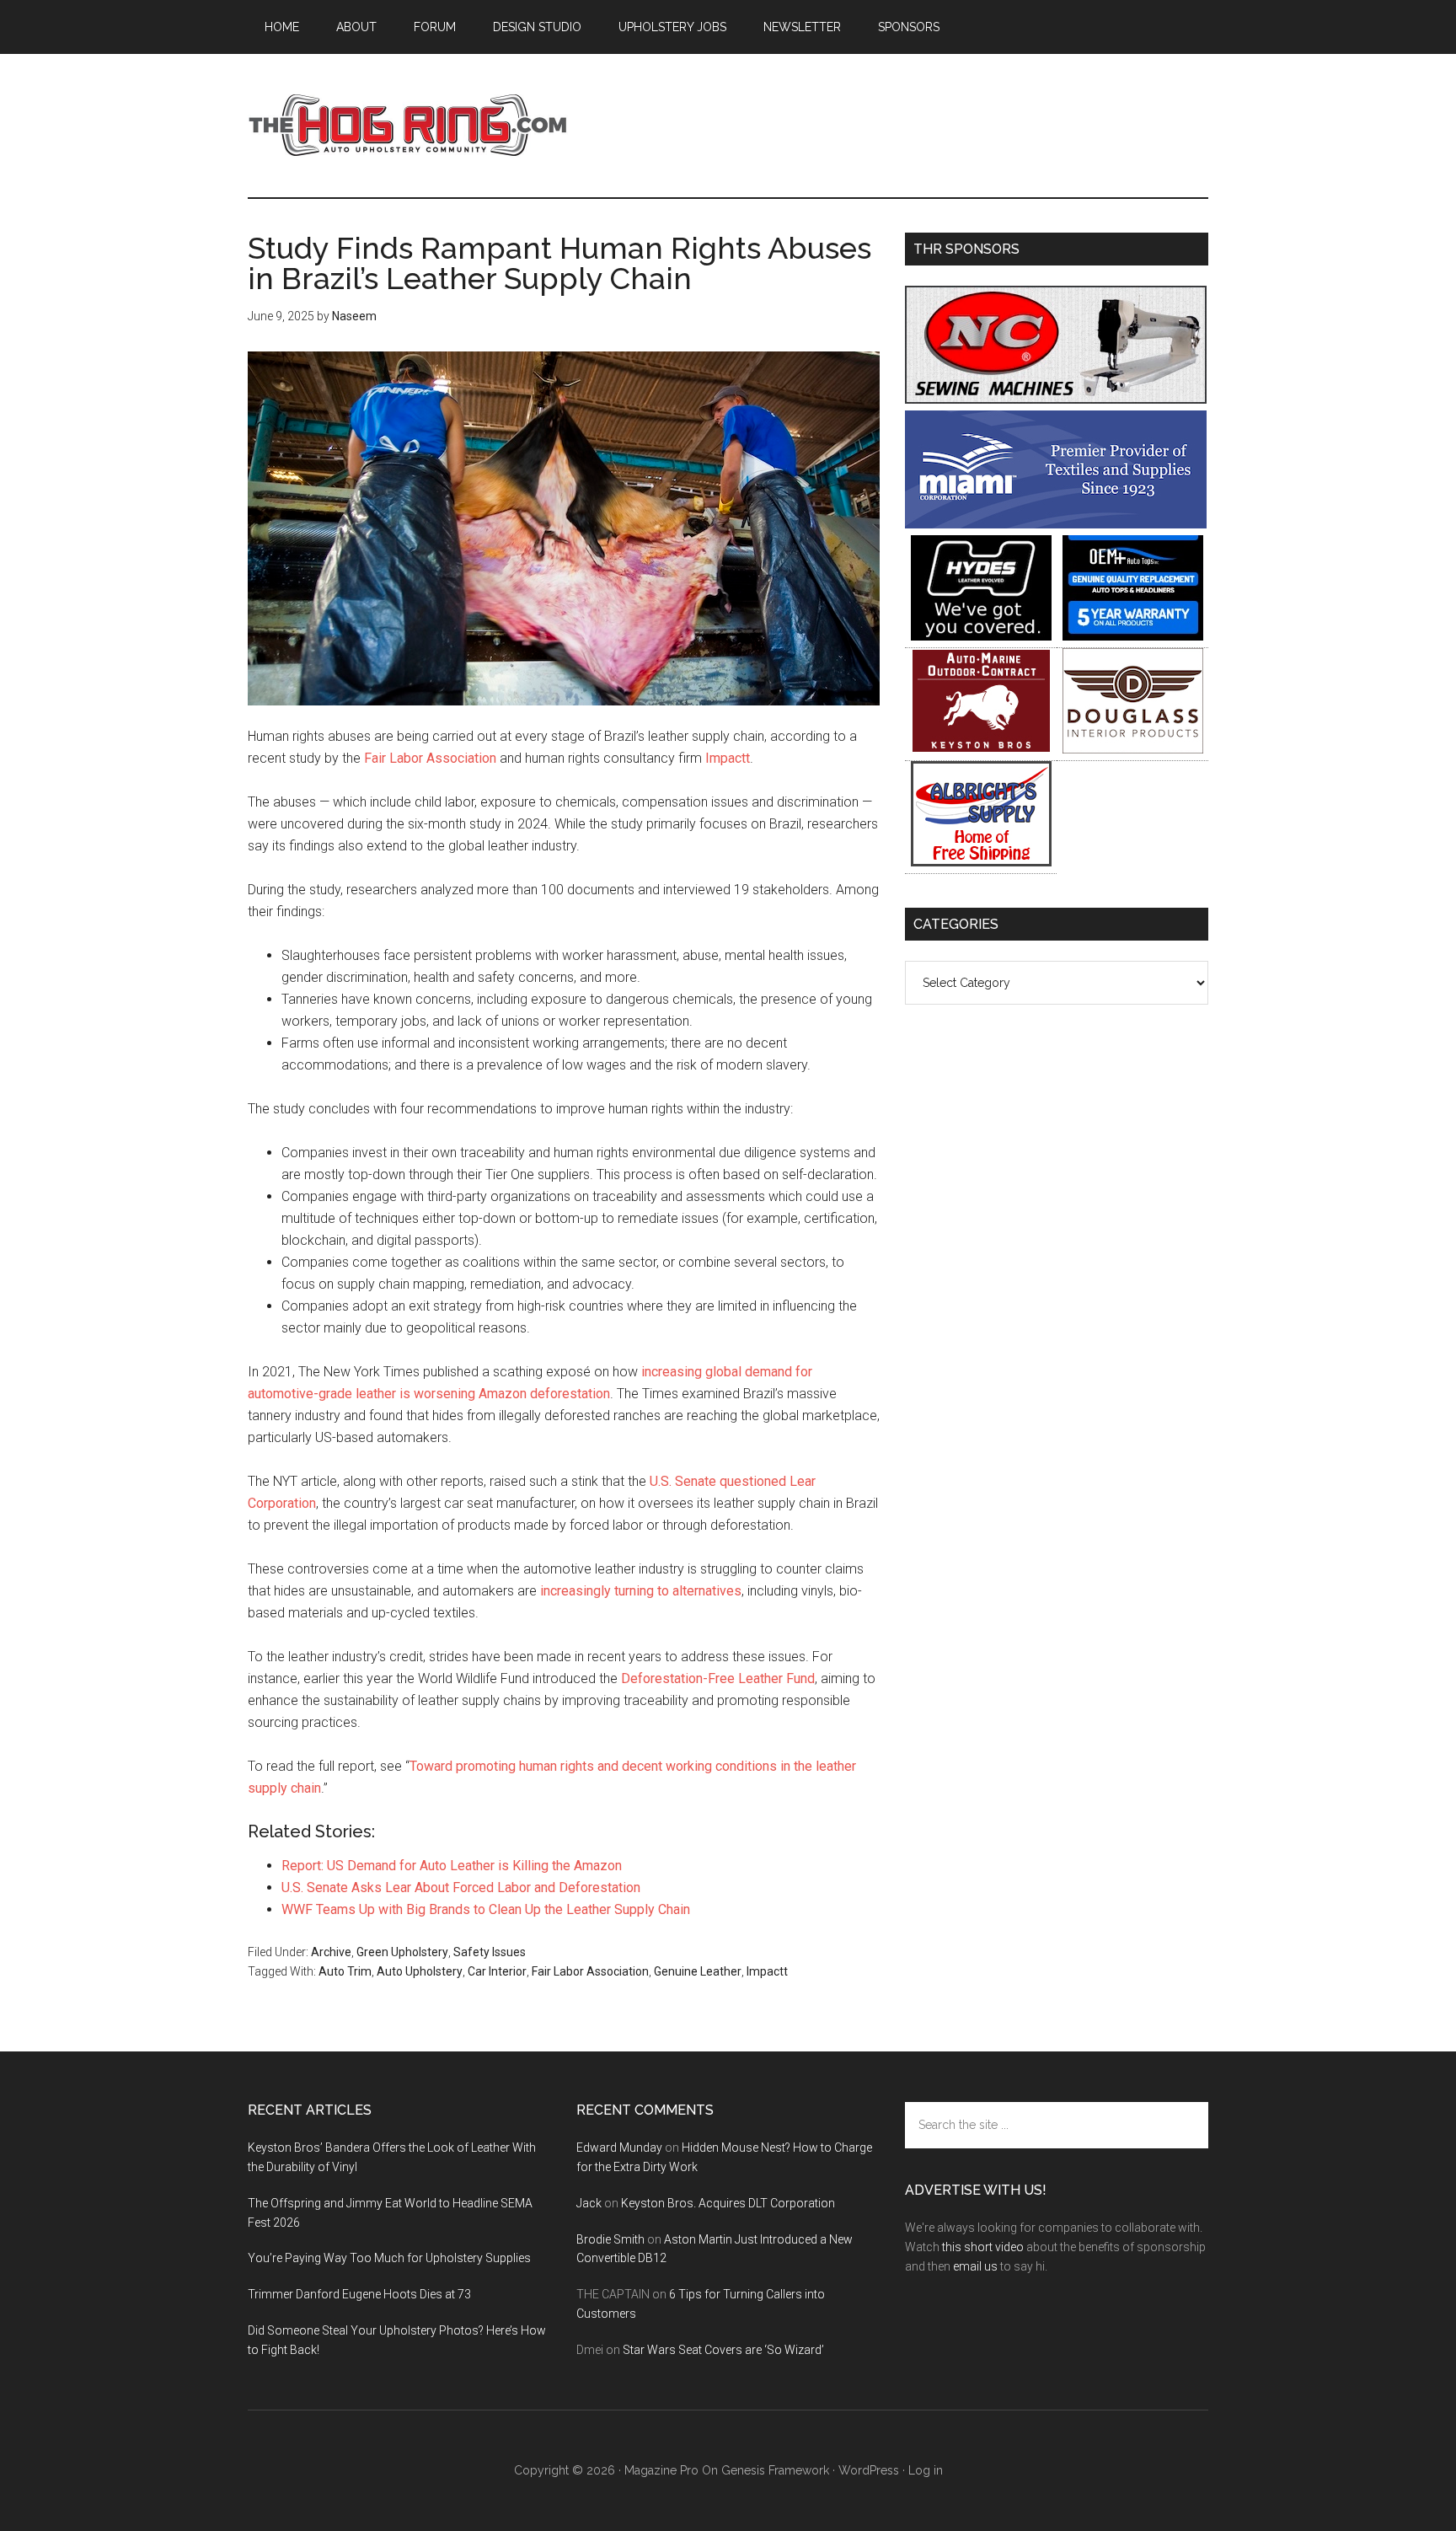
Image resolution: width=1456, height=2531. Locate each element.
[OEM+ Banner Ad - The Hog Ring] (1133, 636)
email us (975, 2266)
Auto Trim (345, 1971)
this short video (983, 2247)
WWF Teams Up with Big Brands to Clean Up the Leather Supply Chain (486, 1909)
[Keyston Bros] (981, 749)
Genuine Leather (698, 1971)
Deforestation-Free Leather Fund (718, 1678)
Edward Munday (619, 2148)
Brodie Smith (610, 2239)
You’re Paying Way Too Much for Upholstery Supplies (389, 2258)
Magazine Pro (661, 2470)
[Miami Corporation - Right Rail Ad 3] (1056, 524)
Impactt (728, 758)
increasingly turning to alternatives (641, 1591)
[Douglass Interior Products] (1133, 749)
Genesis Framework (775, 2470)
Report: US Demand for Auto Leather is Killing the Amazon (452, 1866)
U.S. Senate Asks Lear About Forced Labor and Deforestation (461, 1888)
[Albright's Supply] (981, 862)
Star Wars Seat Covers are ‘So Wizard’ (723, 2350)
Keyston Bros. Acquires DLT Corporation (728, 2203)
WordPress (869, 2470)
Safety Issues (490, 1952)
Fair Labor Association (430, 758)
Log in (926, 2470)
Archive (331, 1952)
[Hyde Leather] (981, 636)
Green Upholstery (402, 1952)
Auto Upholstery (420, 1971)
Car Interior (497, 1971)
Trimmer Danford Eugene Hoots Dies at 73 (359, 2294)
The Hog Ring (408, 126)
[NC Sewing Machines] (1056, 399)
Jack (589, 2203)
